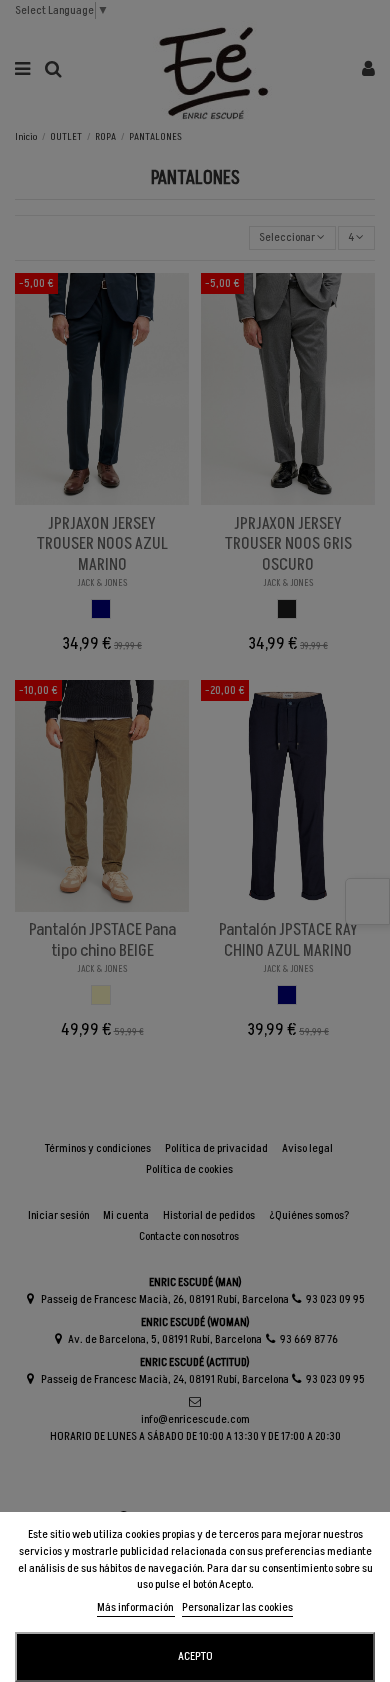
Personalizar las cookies (237, 1607)
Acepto (195, 1656)
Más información (136, 1607)
